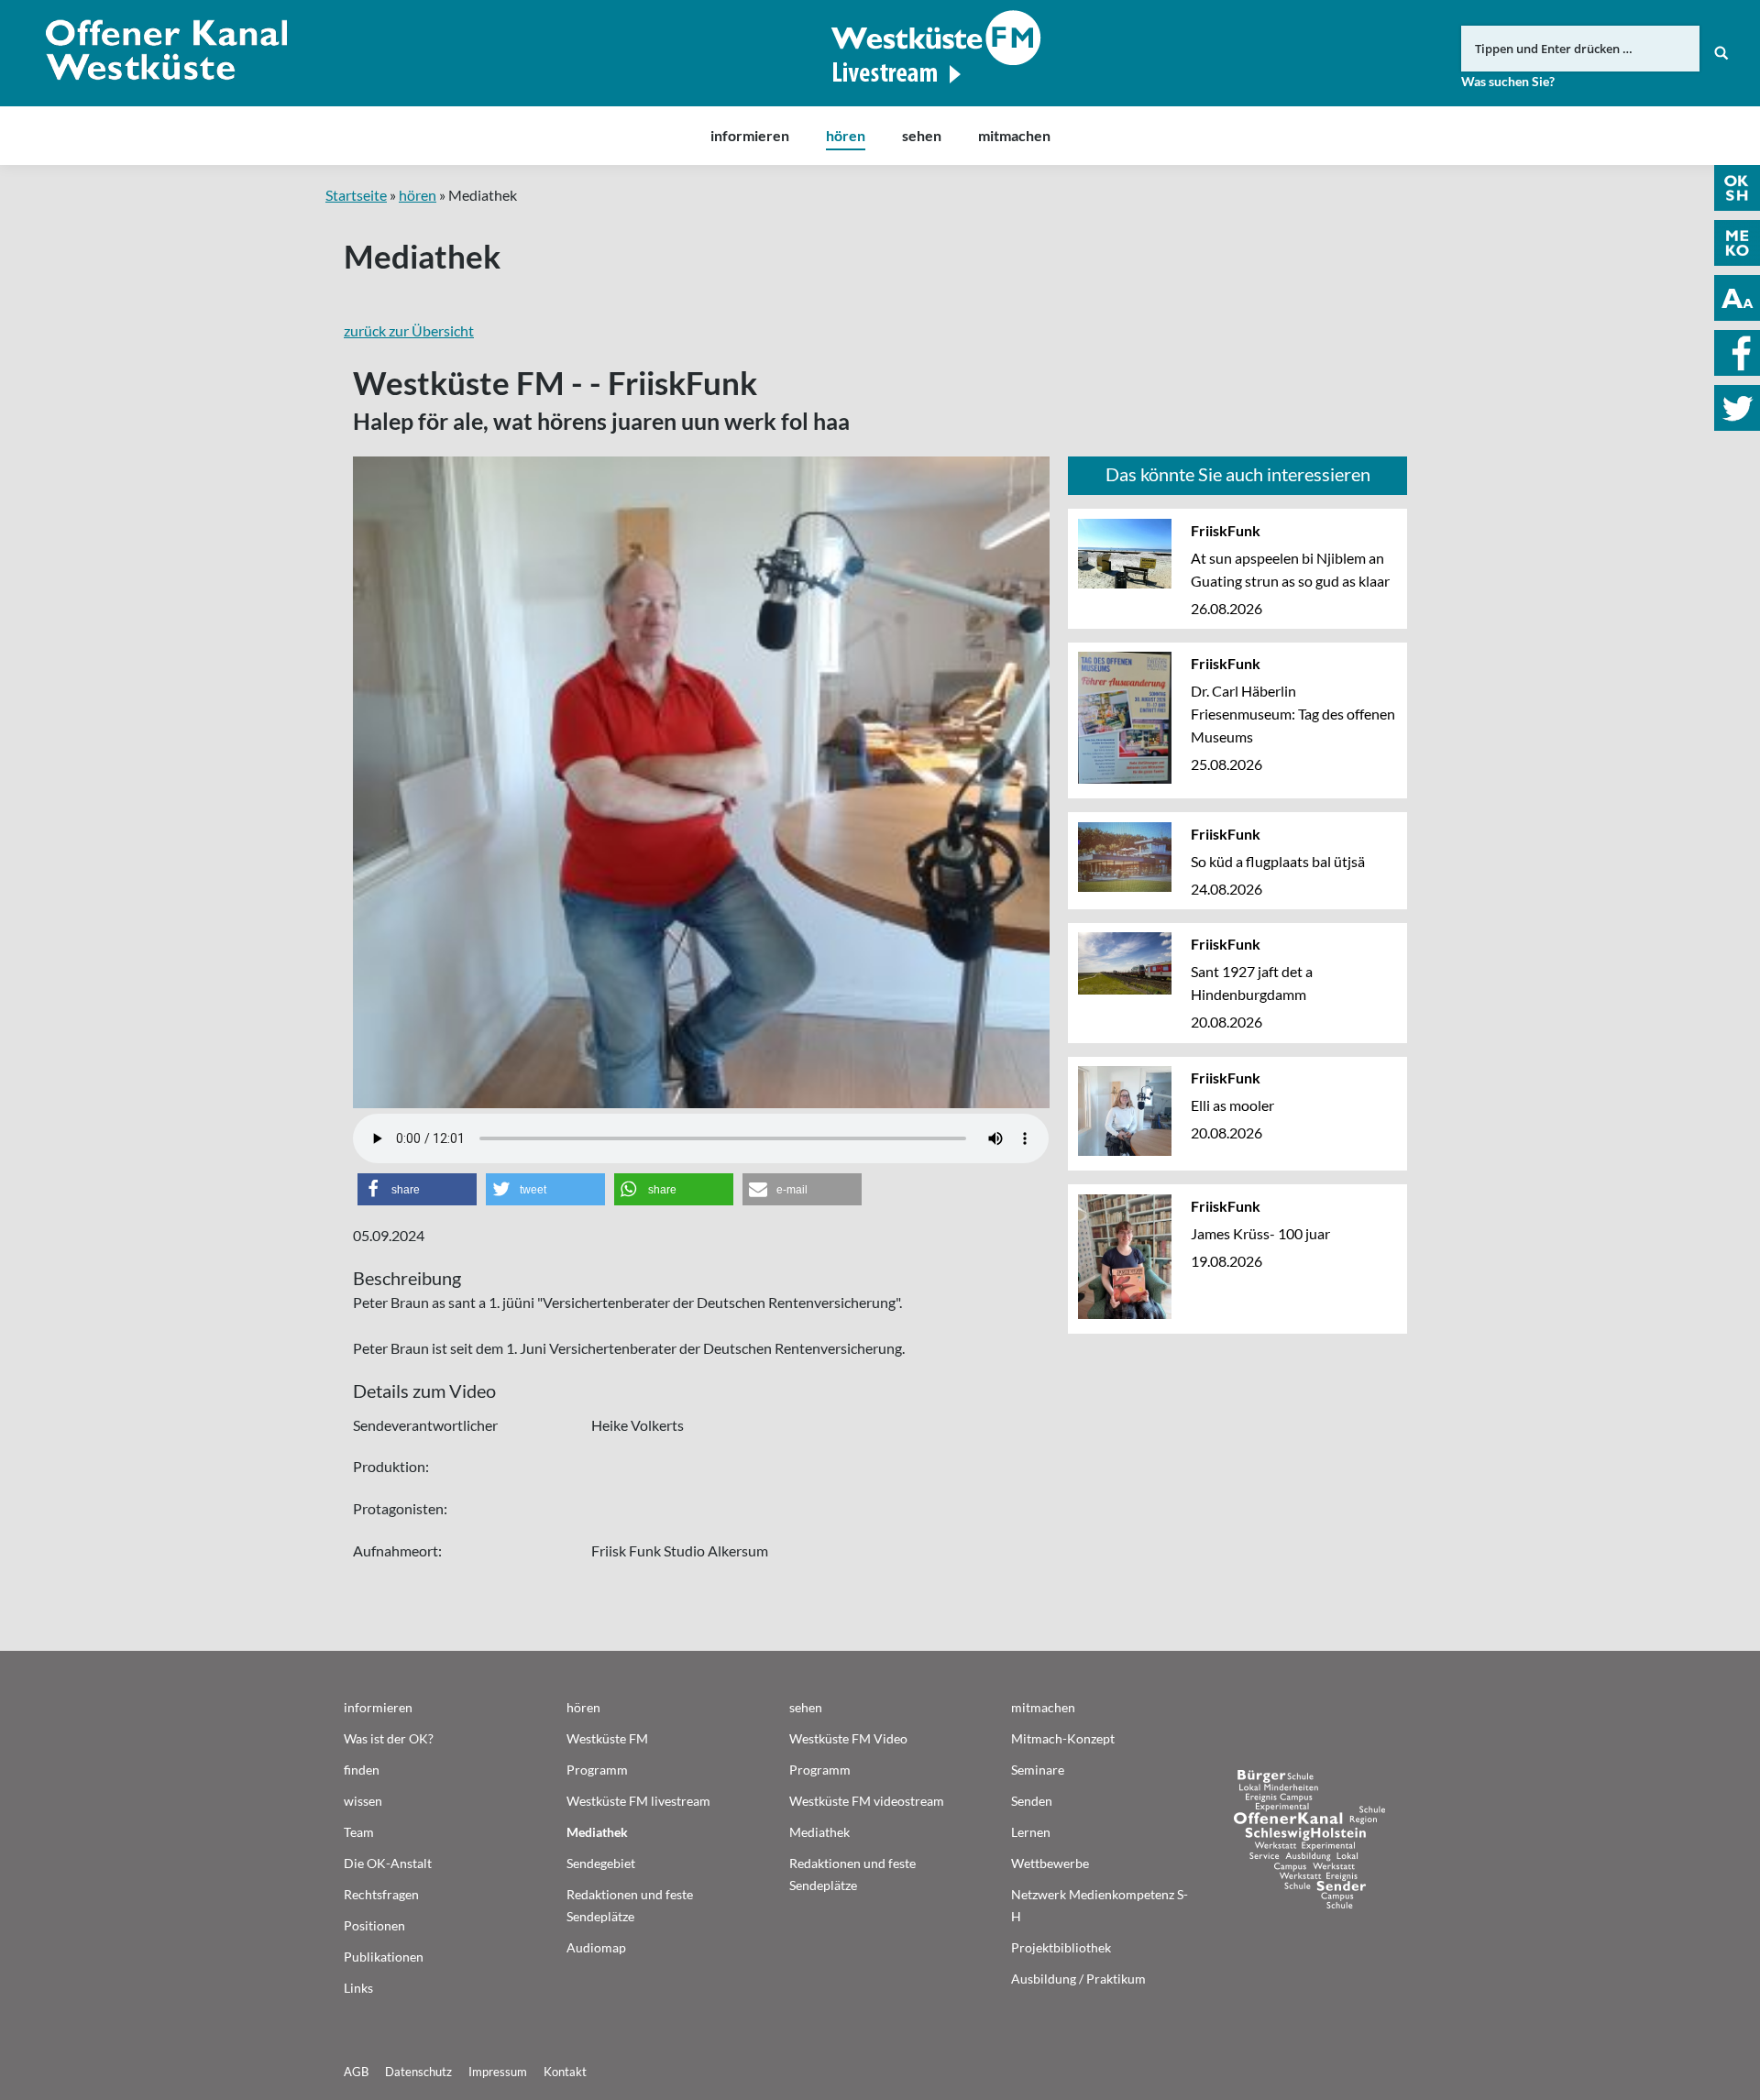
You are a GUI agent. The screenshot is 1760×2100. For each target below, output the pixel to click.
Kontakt (565, 2072)
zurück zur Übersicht (409, 330)
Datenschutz (418, 2072)
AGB (356, 2072)
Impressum (498, 2072)
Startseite (356, 195)
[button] (417, 1189)
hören (418, 195)
